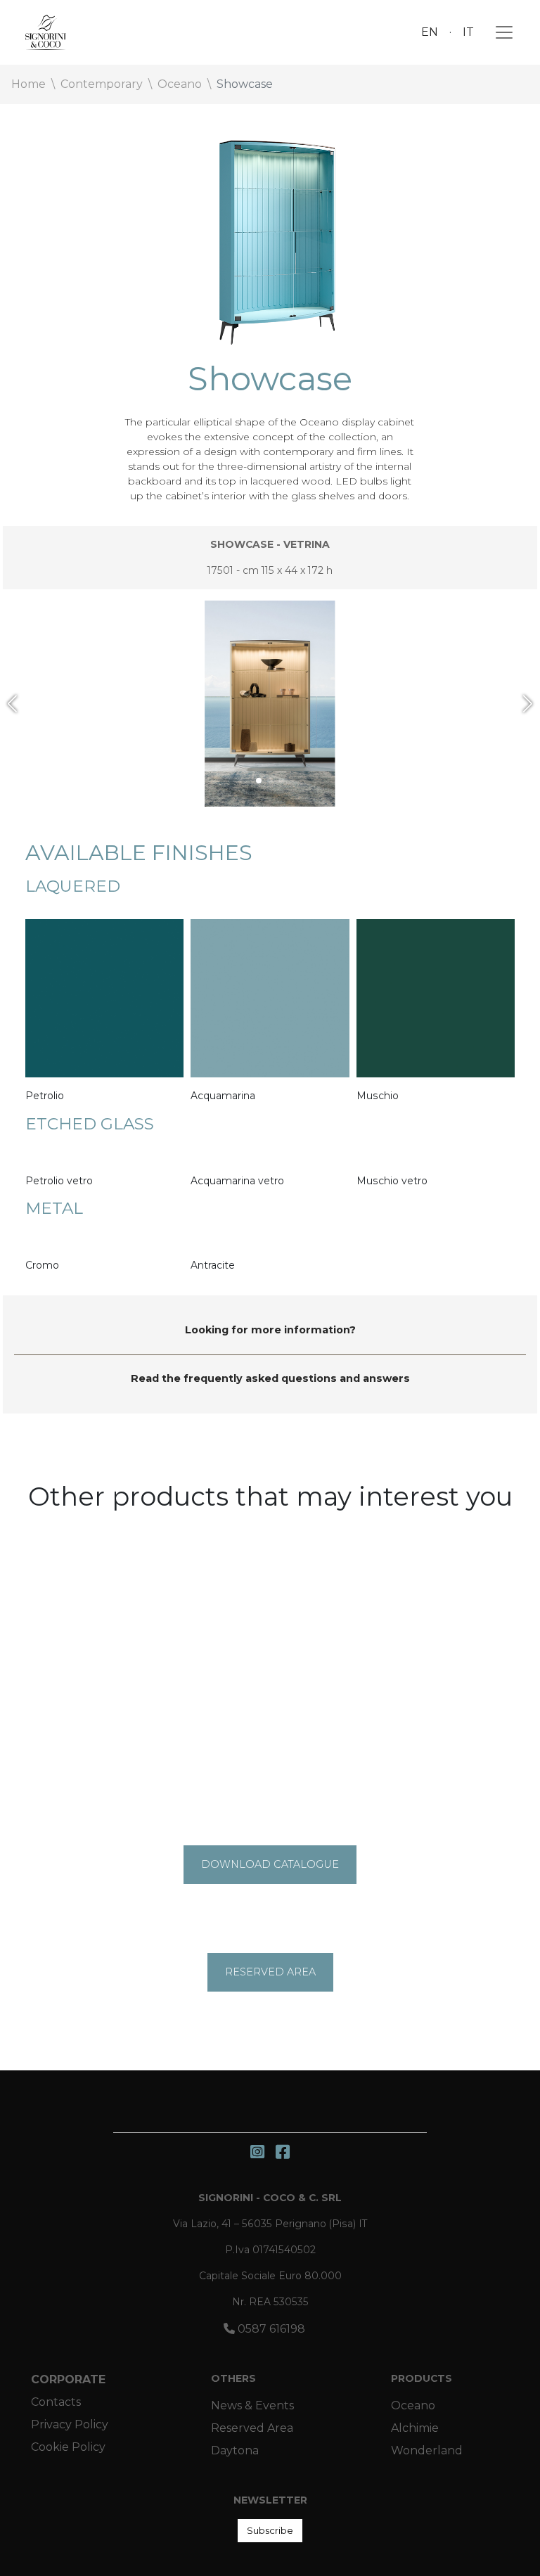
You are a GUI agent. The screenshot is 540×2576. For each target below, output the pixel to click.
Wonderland (427, 2450)
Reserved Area (252, 2428)
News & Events (252, 2405)
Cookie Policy (68, 2447)
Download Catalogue (270, 1864)
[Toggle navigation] (500, 32)
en (430, 32)
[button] (12, 704)
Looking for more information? (270, 1330)
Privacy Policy (70, 2424)
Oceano (413, 2405)
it (468, 32)
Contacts (56, 2402)
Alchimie (415, 2428)
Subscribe (270, 2530)
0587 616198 (270, 2329)
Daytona (235, 2450)
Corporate (68, 2379)
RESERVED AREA (270, 1972)
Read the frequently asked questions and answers (270, 1378)
